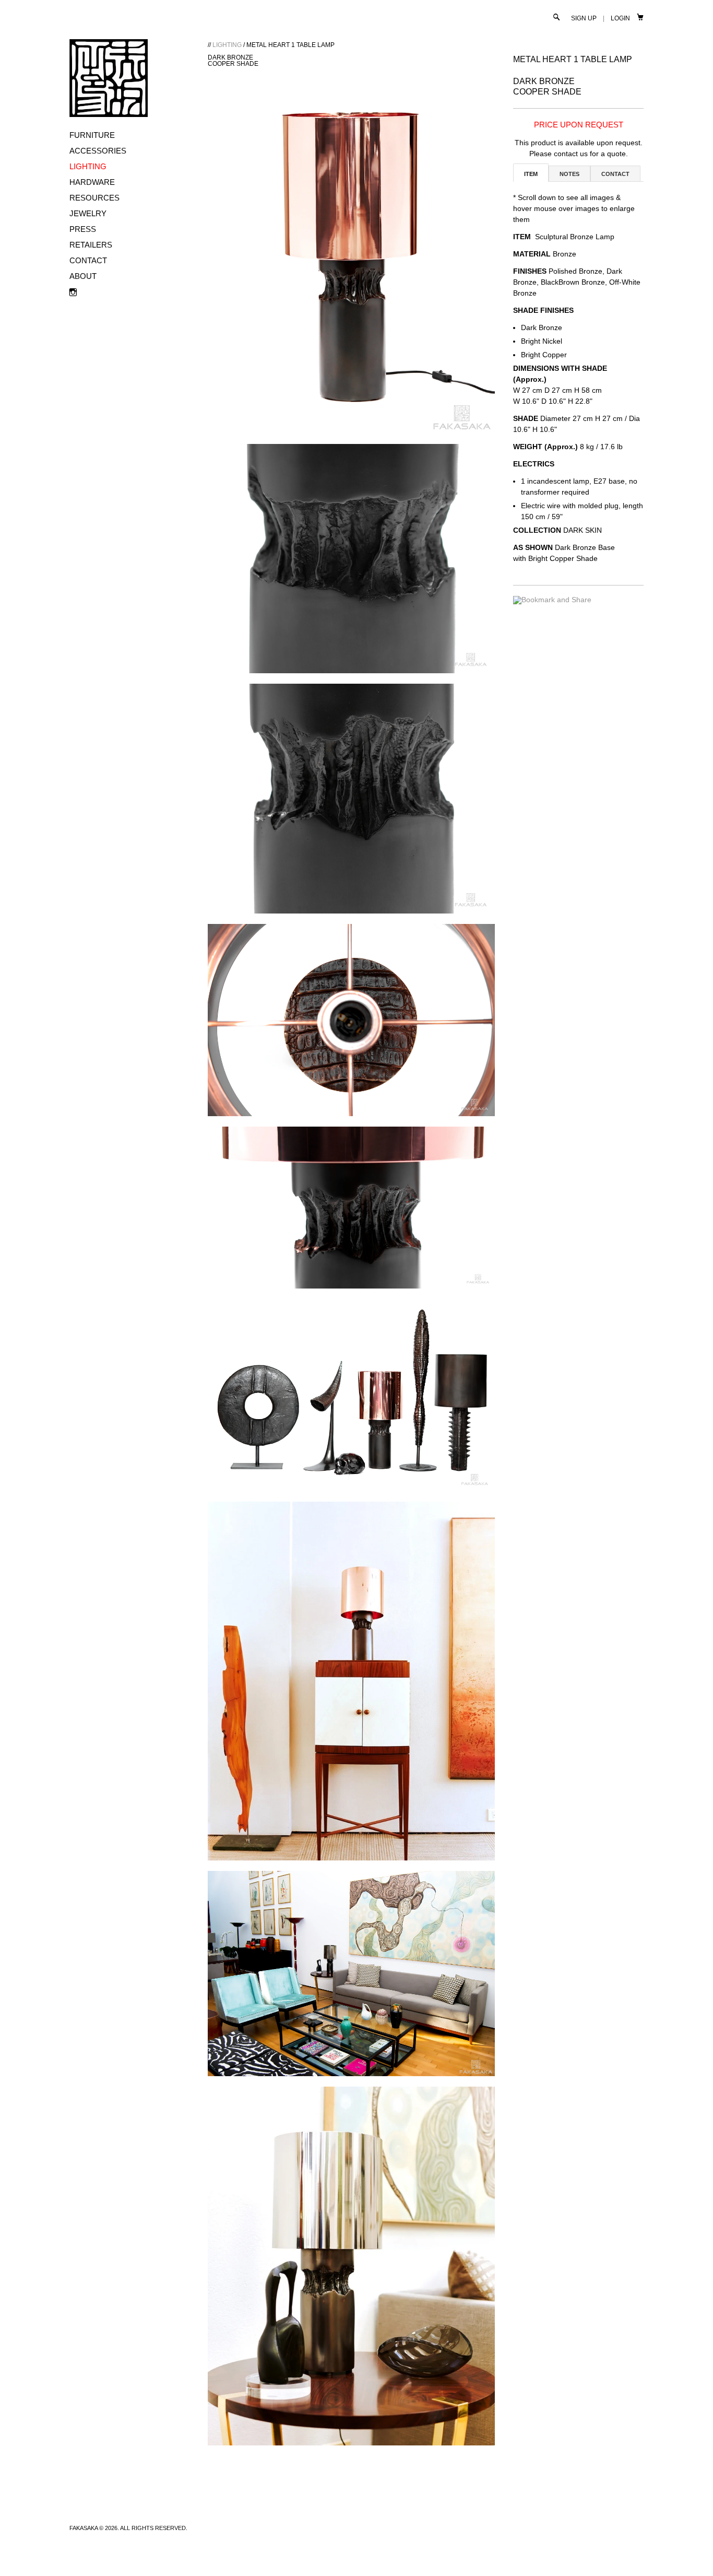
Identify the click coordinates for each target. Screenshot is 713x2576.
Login (620, 18)
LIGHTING (88, 166)
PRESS (83, 229)
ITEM (531, 174)
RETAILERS (91, 245)
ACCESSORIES (98, 151)
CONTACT (88, 260)
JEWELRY (88, 213)
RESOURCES (94, 198)
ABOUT (83, 276)
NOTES (569, 174)
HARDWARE (92, 182)
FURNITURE (92, 135)
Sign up (584, 18)
